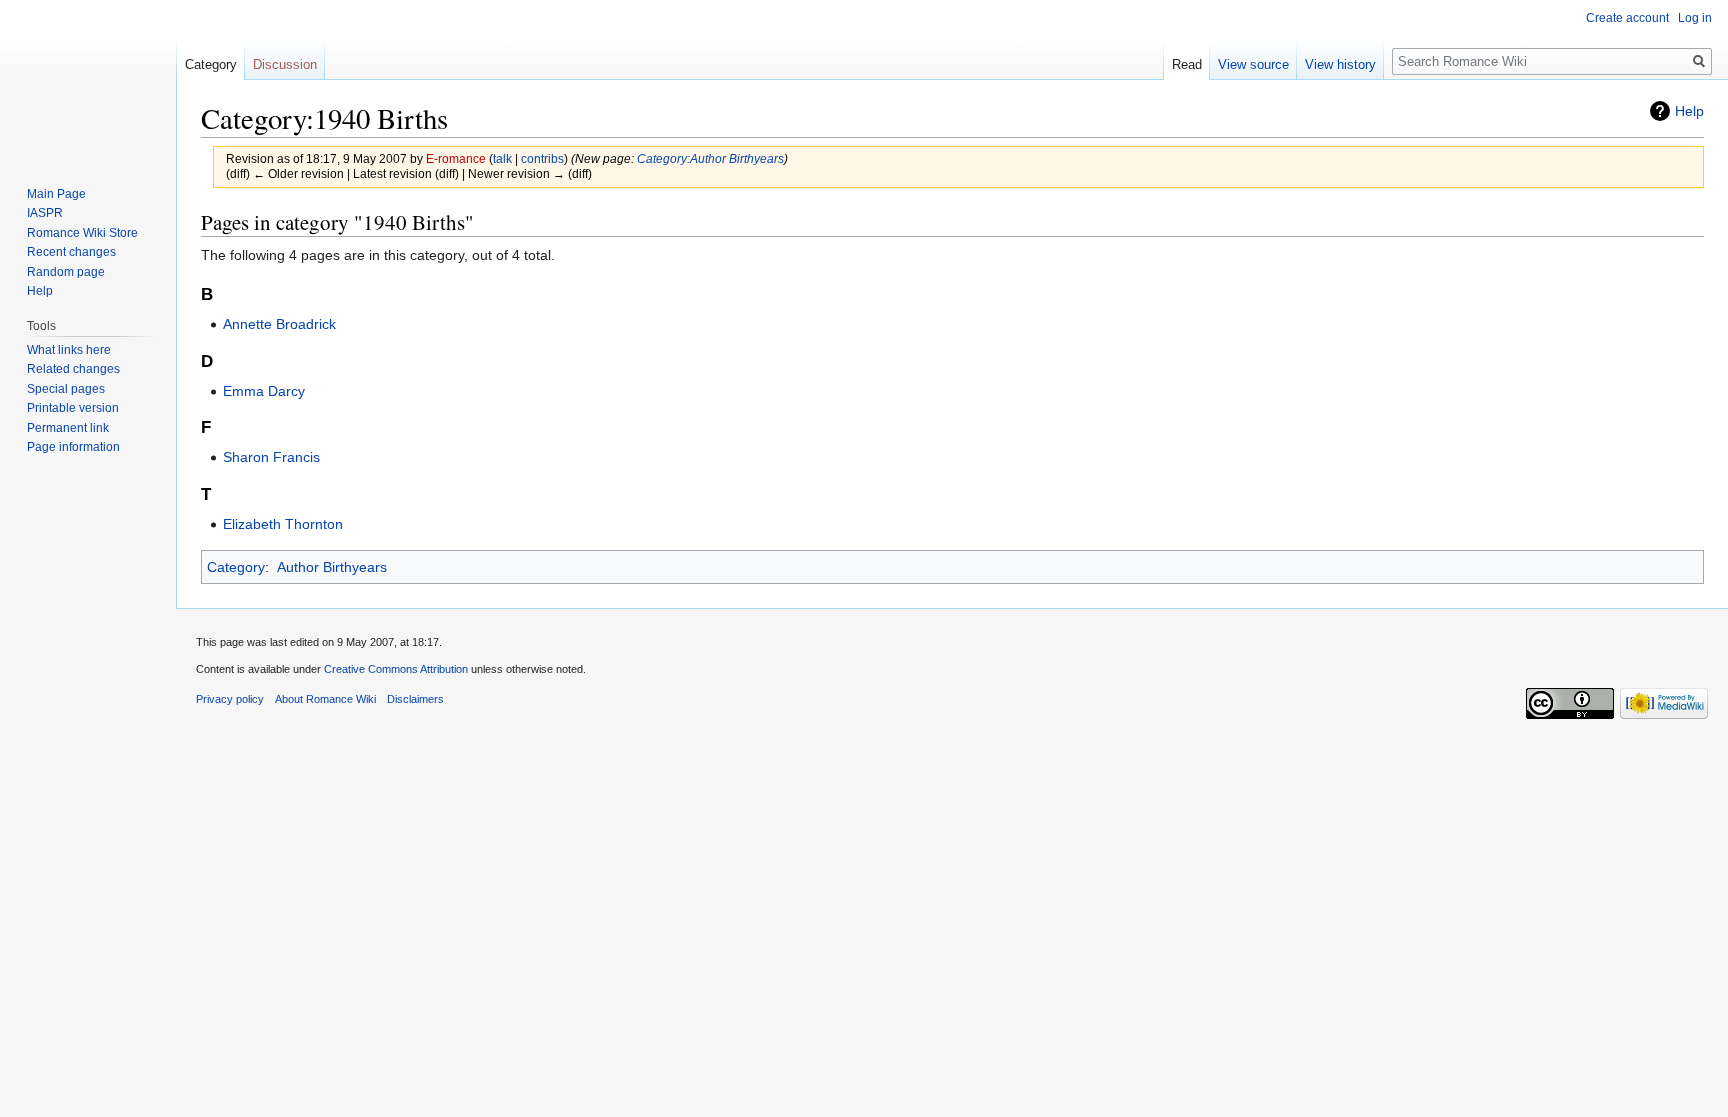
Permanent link (68, 428)
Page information (73, 447)
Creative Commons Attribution (396, 669)
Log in (1695, 18)
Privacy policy (230, 699)
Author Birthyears (332, 567)
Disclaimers (415, 699)
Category (236, 567)
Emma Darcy (264, 391)
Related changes (73, 369)
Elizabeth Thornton (283, 524)
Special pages (66, 389)
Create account (1627, 18)
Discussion (285, 64)
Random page (66, 272)
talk (502, 158)
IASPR (45, 213)
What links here (69, 350)
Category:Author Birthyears (710, 158)
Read (1187, 64)
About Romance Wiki (325, 699)
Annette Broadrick (279, 324)
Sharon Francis (271, 457)
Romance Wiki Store (82, 233)
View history (1340, 64)
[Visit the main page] (88, 80)
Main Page (56, 194)
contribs (542, 158)
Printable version (73, 408)
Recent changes (71, 252)
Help (1689, 111)
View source (1253, 64)
